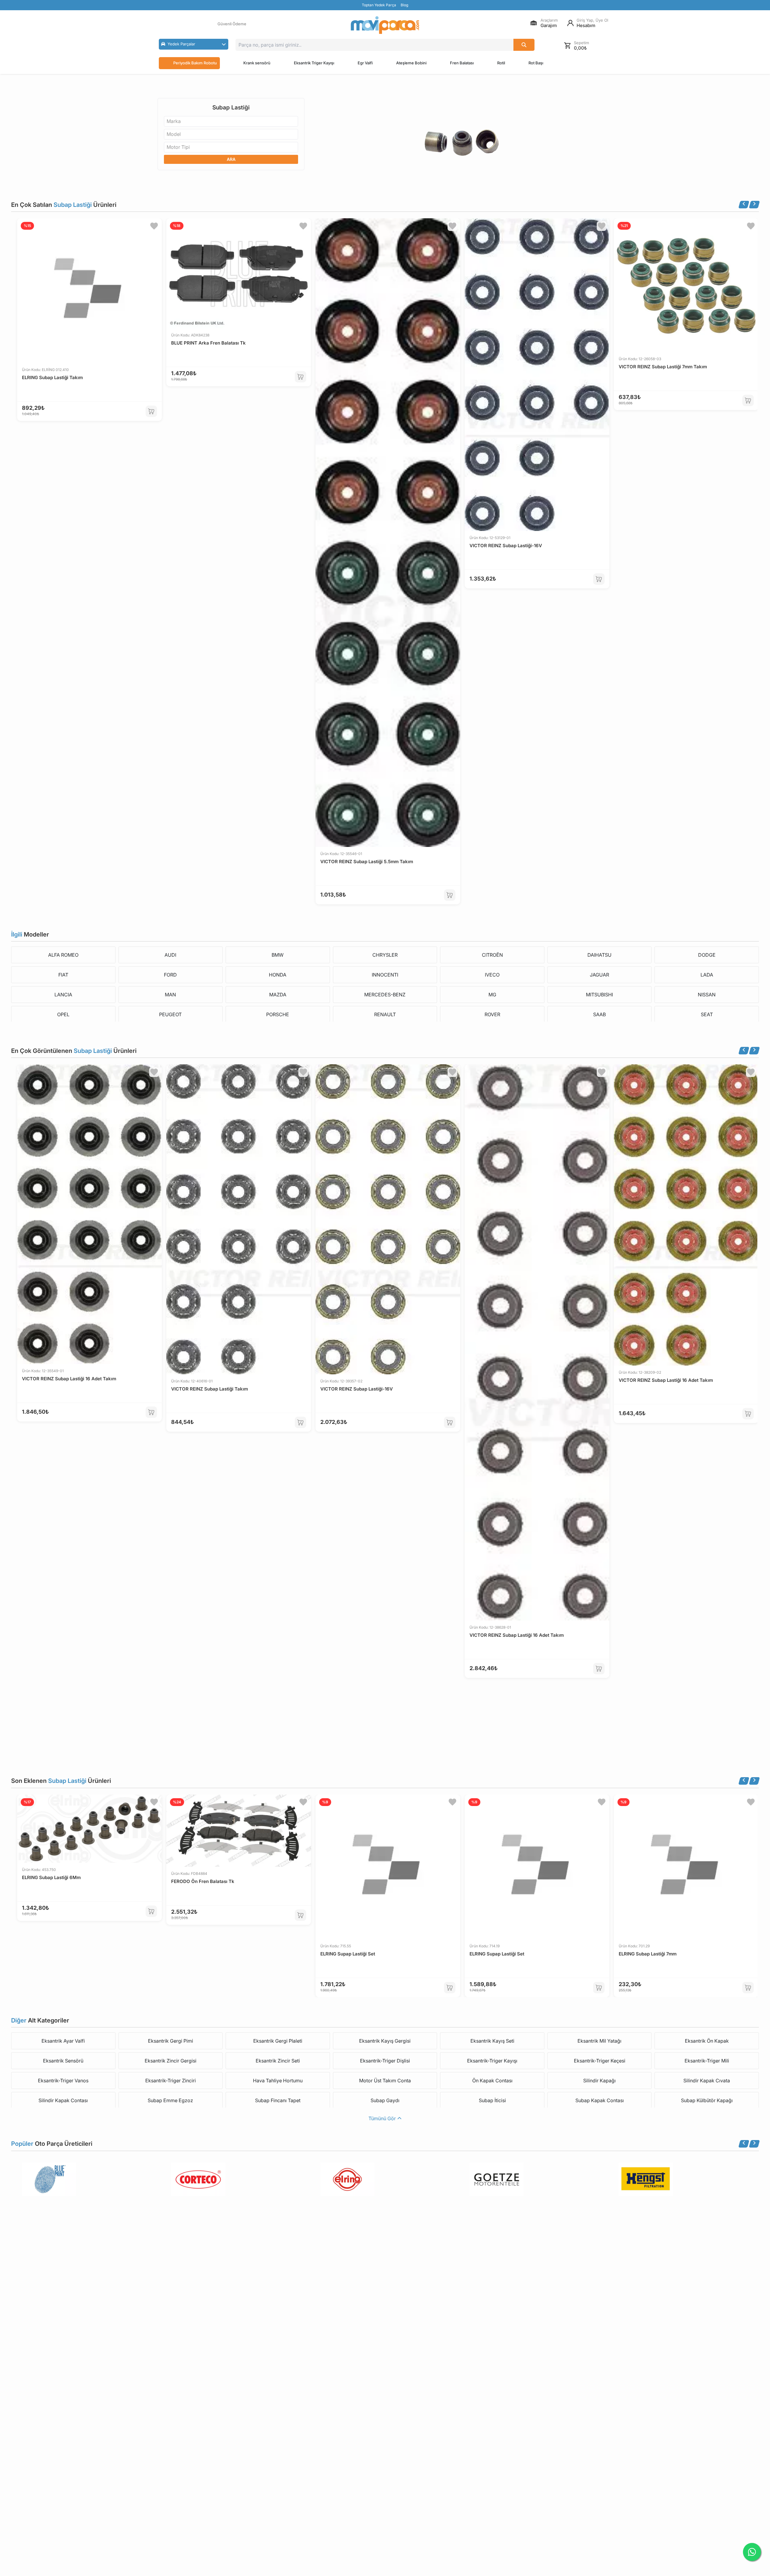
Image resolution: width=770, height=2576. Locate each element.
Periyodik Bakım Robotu (195, 63)
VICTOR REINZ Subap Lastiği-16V (506, 546)
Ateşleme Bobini (411, 63)
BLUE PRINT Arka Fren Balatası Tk (208, 343)
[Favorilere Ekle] (154, 226)
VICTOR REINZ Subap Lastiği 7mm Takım (663, 367)
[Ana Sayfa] (385, 25)
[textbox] (176, 121)
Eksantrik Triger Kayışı (314, 63)
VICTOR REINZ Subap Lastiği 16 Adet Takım (69, 1379)
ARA (231, 159)
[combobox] (231, 121)
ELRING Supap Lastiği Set (348, 1954)
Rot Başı (536, 63)
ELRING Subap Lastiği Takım (52, 377)
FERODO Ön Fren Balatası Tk (203, 1881)
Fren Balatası (462, 63)
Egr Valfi (365, 63)
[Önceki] (744, 205)
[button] (194, 44)
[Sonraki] (754, 205)
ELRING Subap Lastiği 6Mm (51, 1877)
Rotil (501, 63)
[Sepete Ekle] (151, 411)
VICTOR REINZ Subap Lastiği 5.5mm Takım (367, 862)
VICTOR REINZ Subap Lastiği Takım (209, 1389)
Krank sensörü (257, 63)
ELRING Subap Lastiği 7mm (648, 1954)
